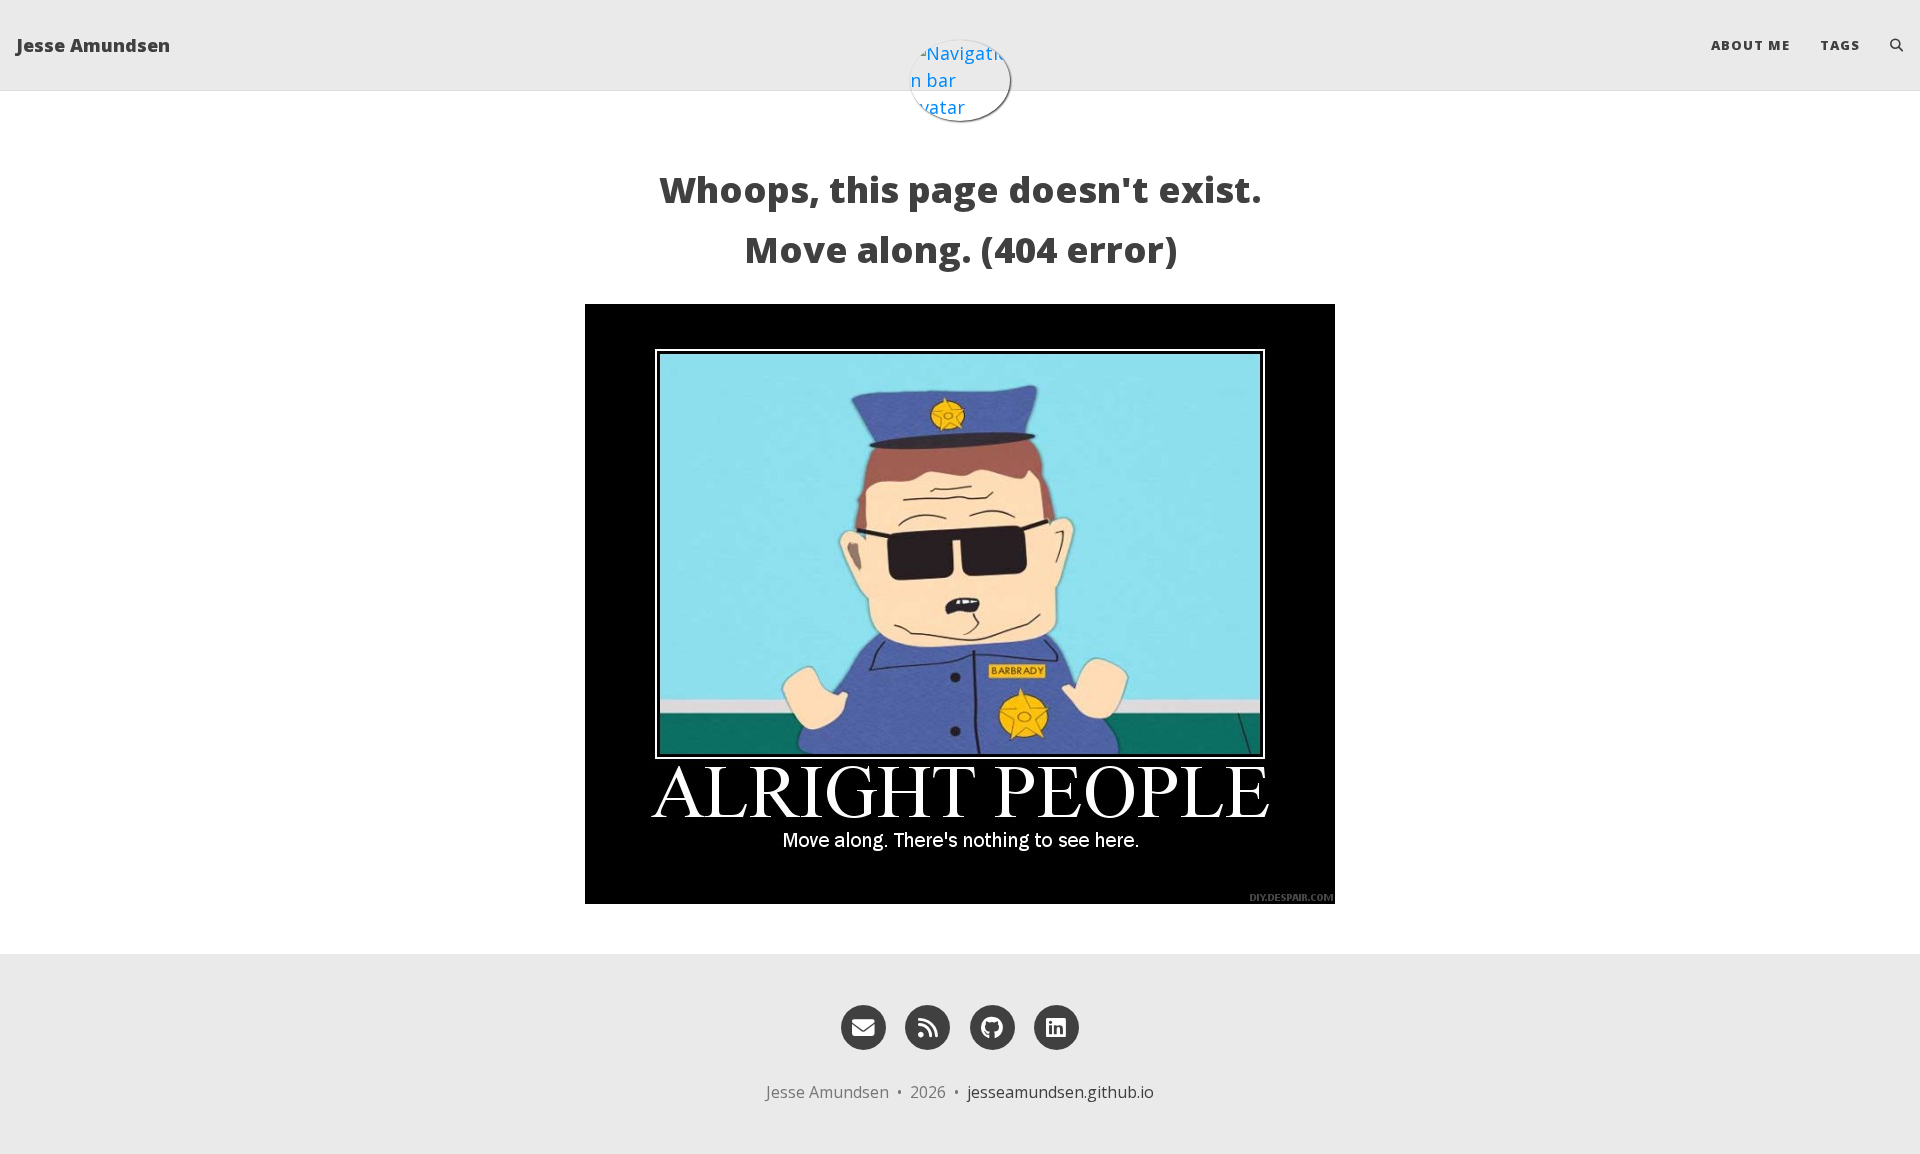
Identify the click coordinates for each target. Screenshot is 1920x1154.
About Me (1750, 45)
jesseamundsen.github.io (1060, 1092)
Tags (1840, 45)
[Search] (1889, 45)
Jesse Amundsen (93, 45)
